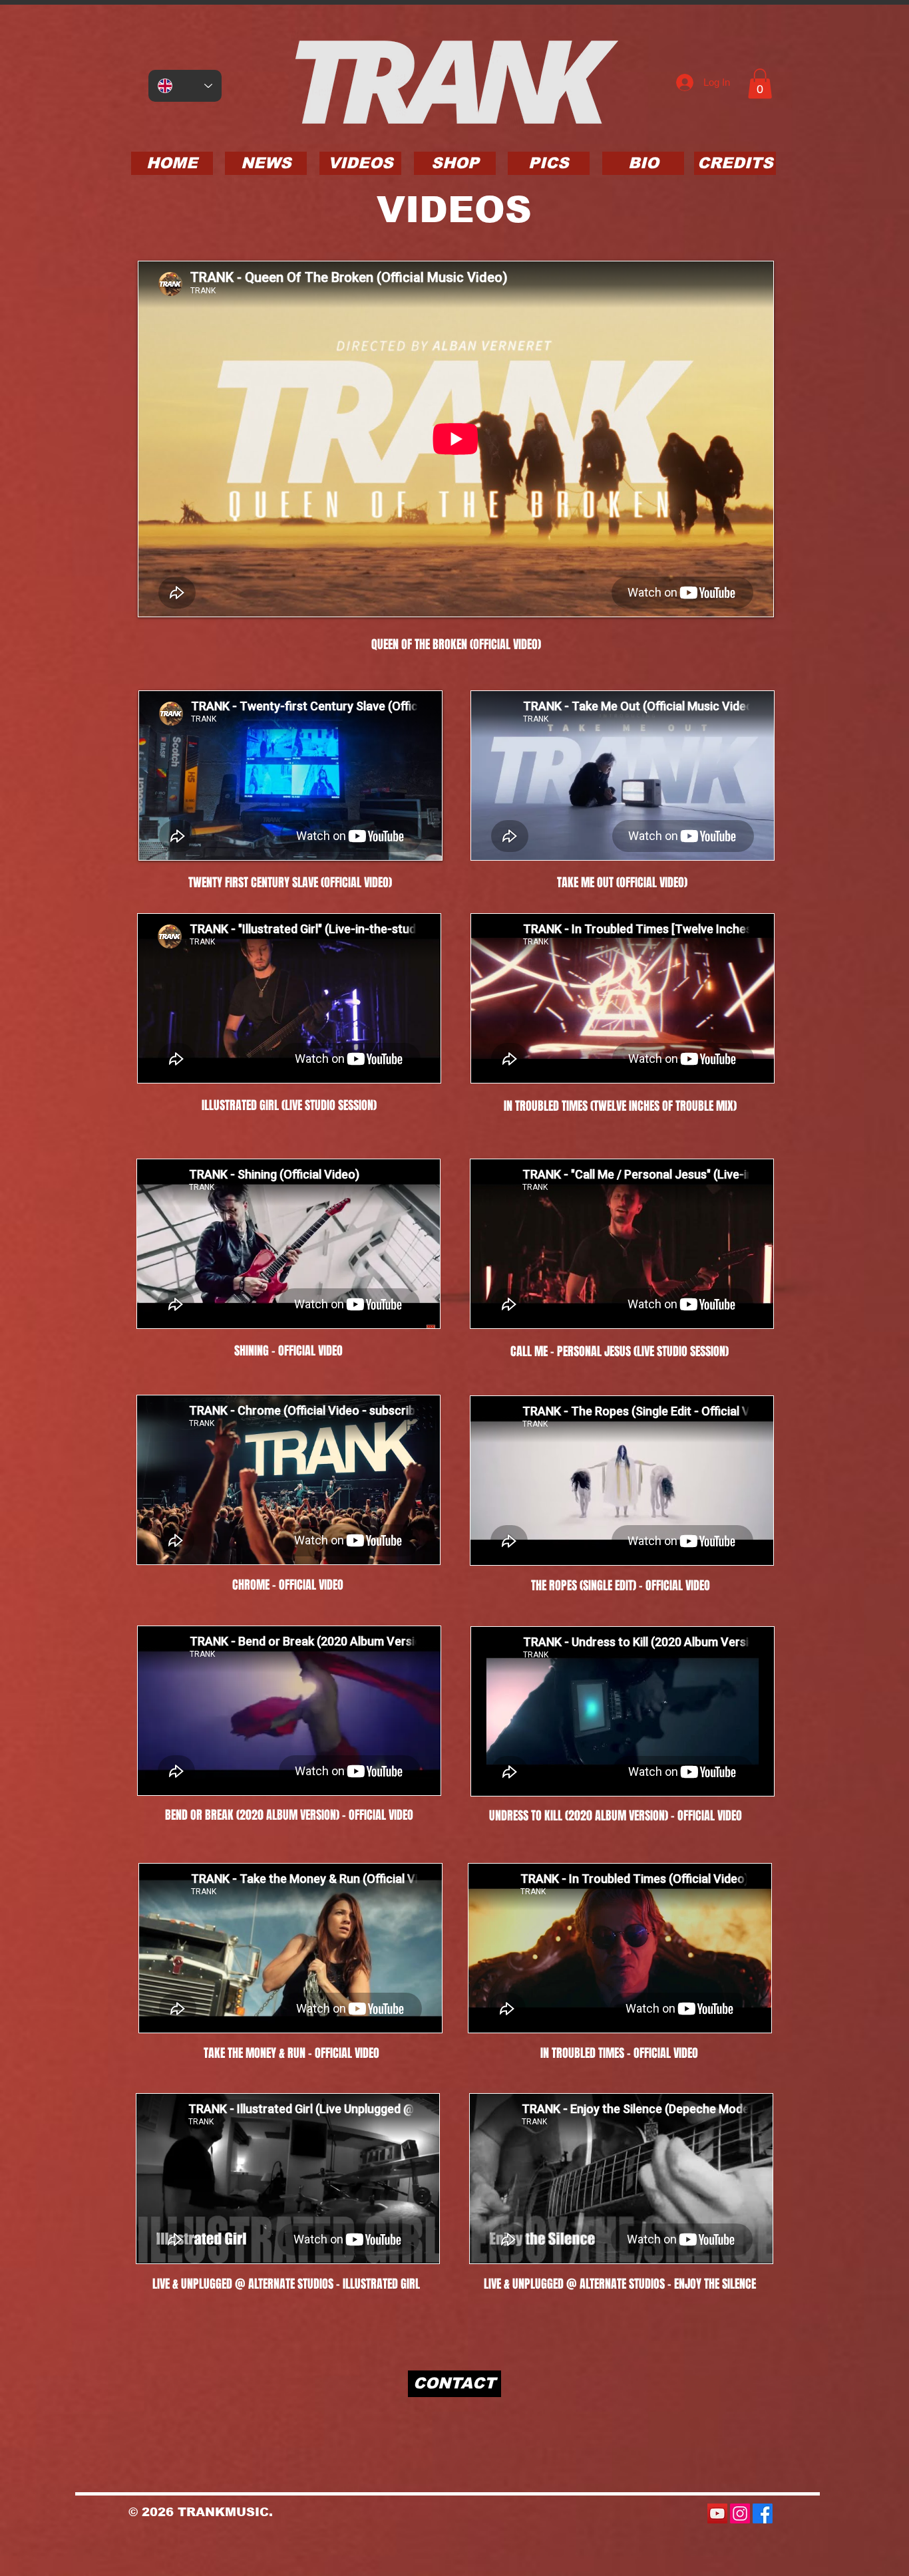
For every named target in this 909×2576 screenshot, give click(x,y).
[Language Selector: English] (185, 86)
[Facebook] (763, 2513)
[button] (760, 83)
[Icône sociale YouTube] (717, 2513)
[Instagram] (740, 2513)
